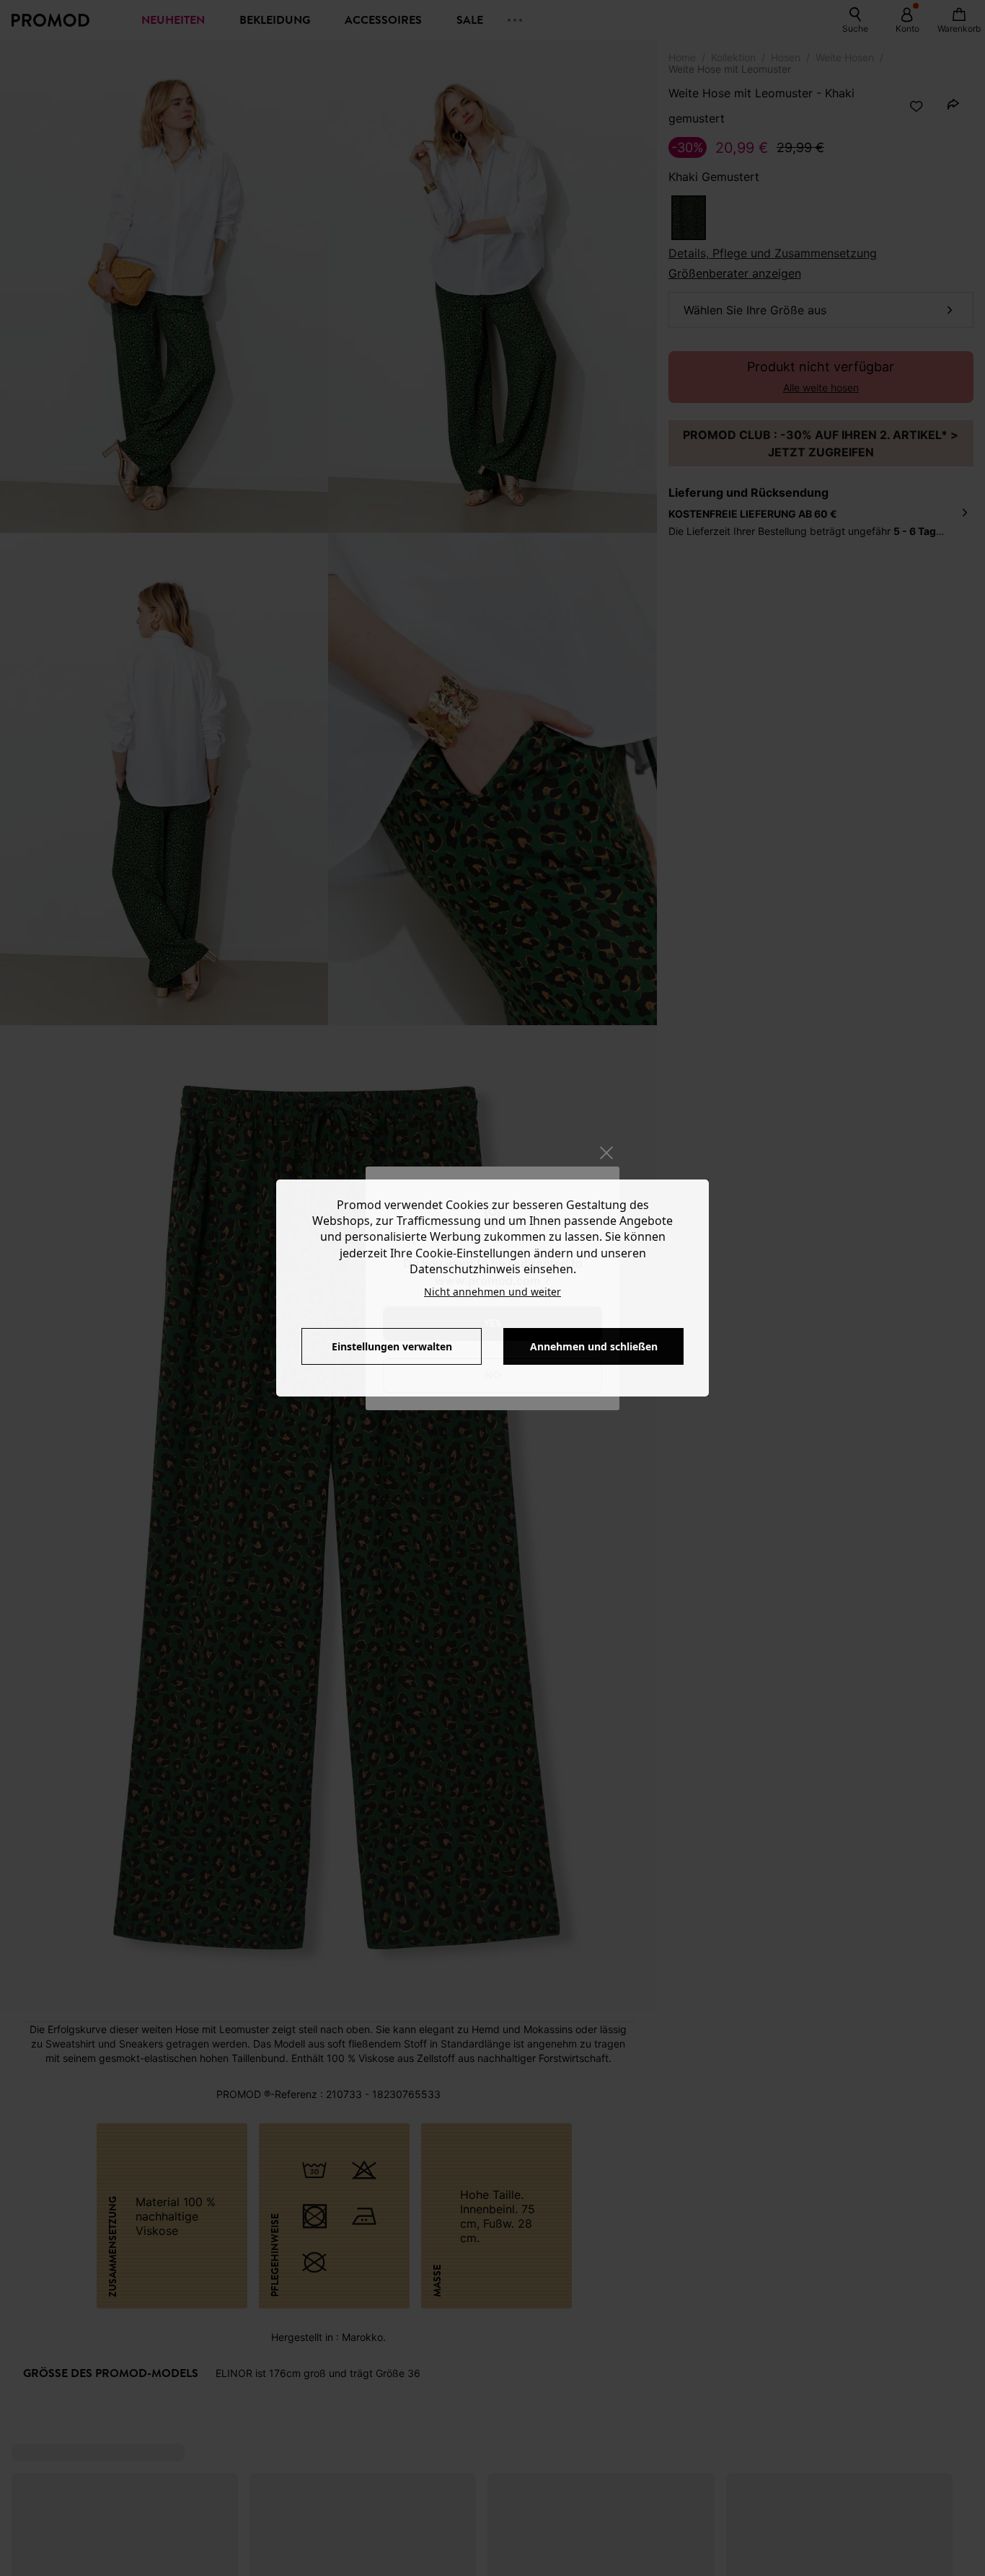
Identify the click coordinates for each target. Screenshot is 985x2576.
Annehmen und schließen (594, 1346)
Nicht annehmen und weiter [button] (492, 1292)
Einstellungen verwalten (392, 1346)
